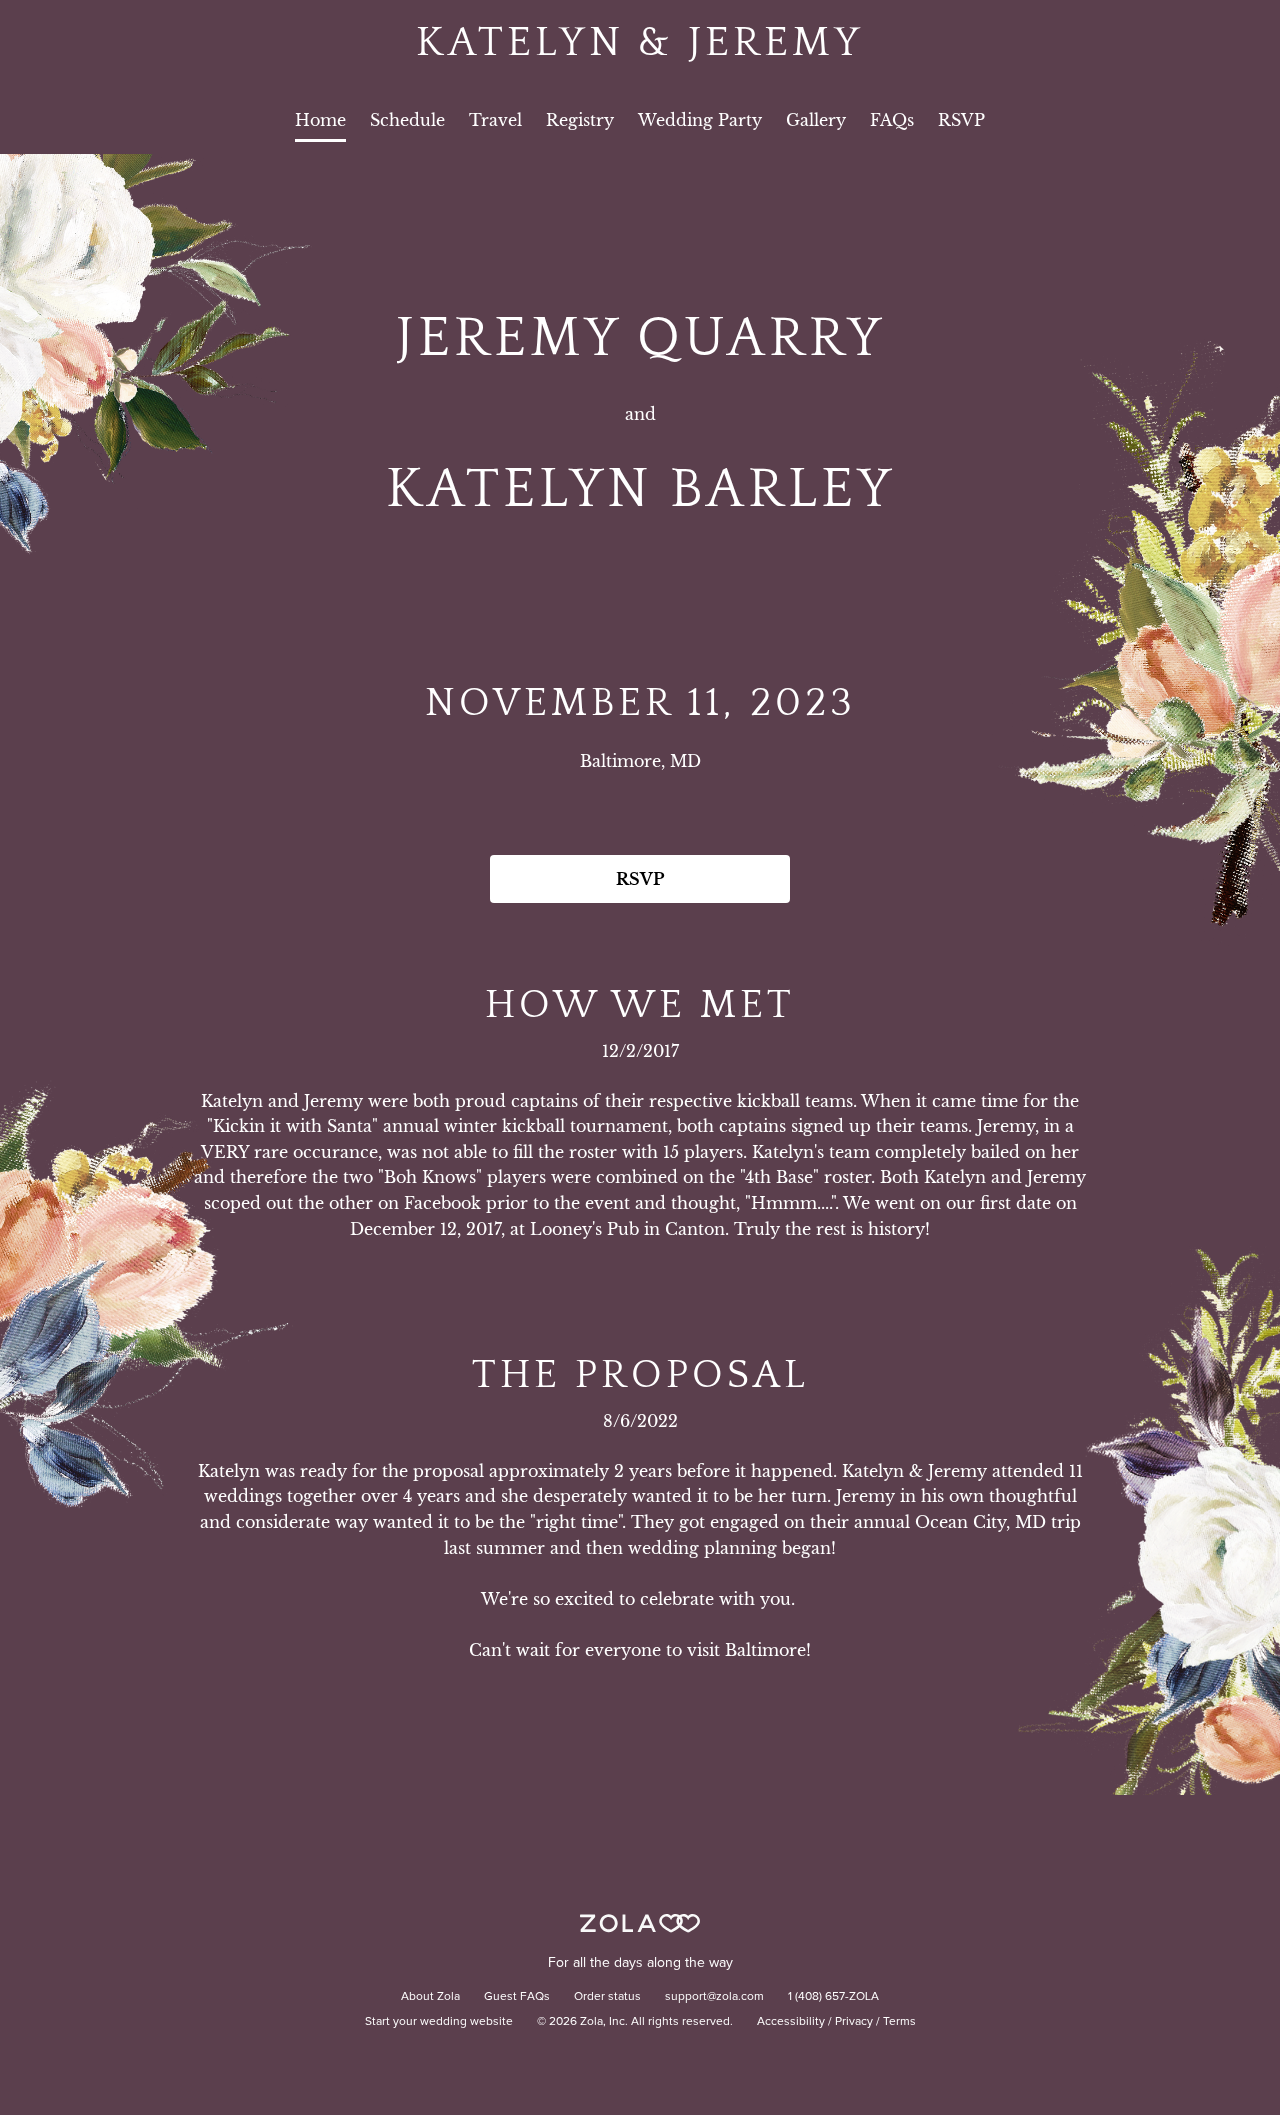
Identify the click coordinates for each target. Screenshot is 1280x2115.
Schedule (407, 120)
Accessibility (791, 2022)
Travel (495, 120)
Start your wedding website (439, 2022)
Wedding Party (700, 120)
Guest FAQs (517, 1997)
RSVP (961, 120)
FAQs (892, 120)
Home (320, 120)
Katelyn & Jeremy (640, 42)
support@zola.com (714, 1997)
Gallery (816, 120)
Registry (580, 120)
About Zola (430, 1997)
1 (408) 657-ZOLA (833, 1997)
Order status (607, 1997)
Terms (899, 2022)
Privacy (854, 2022)
